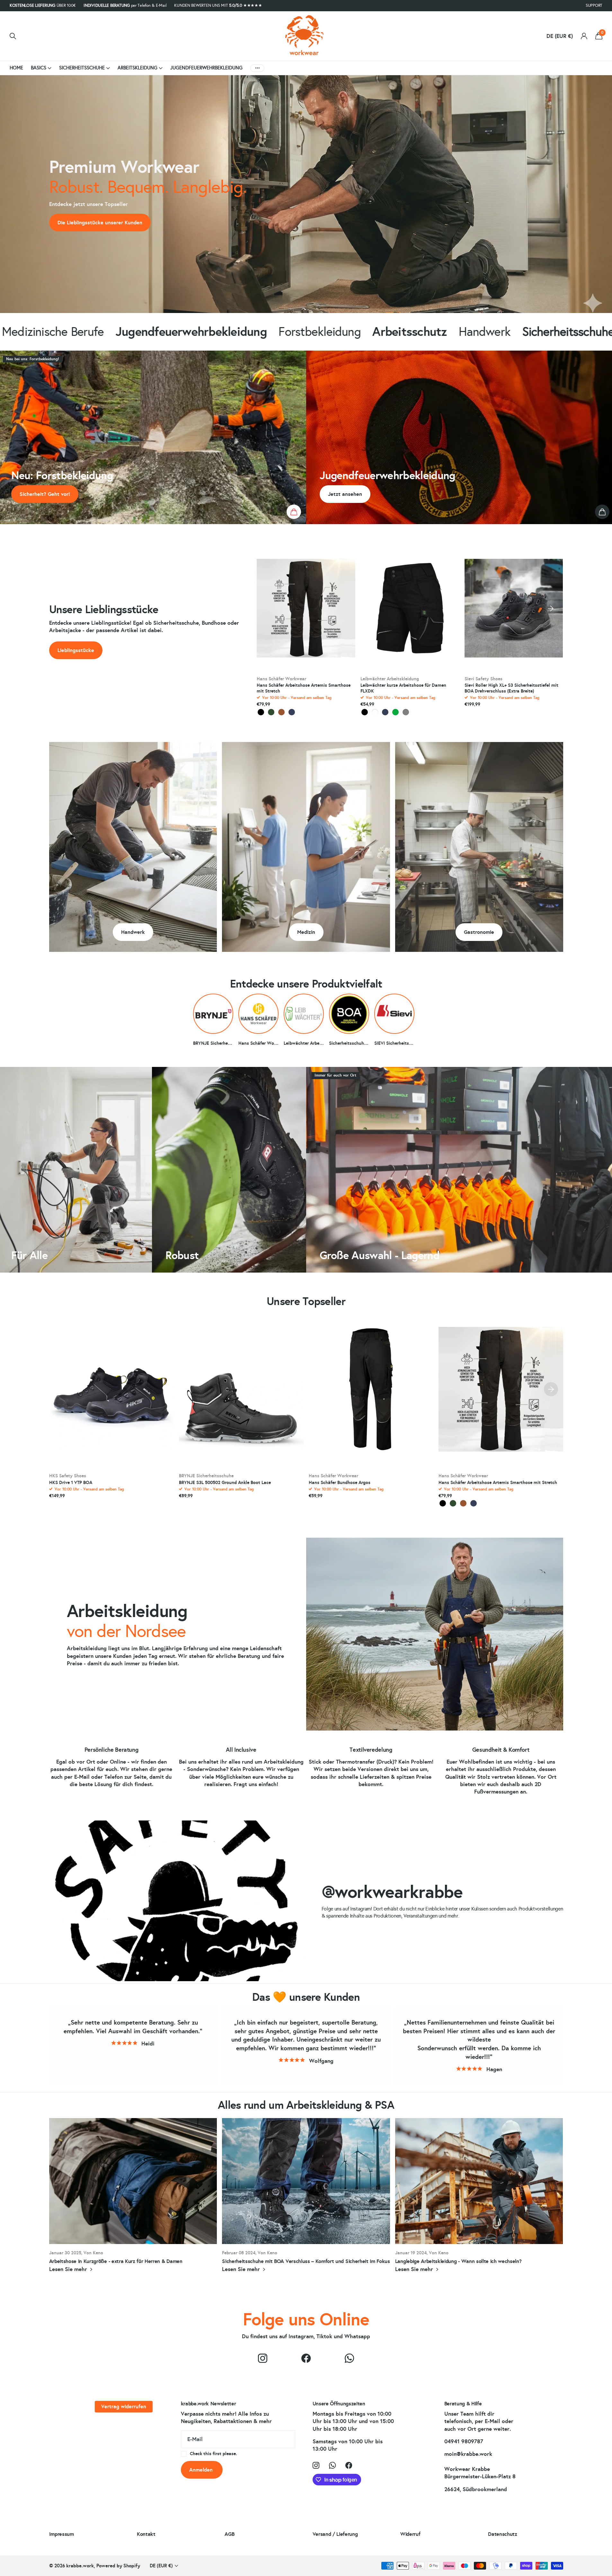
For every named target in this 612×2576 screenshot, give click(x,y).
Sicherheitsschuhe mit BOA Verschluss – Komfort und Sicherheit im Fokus (306, 2199)
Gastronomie (479, 932)
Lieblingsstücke (76, 650)
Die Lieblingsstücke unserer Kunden (100, 223)
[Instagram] (263, 2358)
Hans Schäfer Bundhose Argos (340, 1483)
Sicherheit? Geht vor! (45, 494)
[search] (13, 36)
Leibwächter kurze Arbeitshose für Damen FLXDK (403, 688)
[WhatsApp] (349, 2358)
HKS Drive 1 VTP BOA (71, 1483)
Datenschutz (502, 2534)
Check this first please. (213, 2454)
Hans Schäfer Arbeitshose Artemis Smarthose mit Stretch (304, 688)
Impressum (62, 2534)
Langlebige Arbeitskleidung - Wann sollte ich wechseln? (479, 2199)
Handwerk (133, 932)
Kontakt (146, 2534)
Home (16, 68)
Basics (39, 68)
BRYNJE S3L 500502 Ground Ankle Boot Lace (225, 1483)
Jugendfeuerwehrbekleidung (206, 68)
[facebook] (306, 2358)
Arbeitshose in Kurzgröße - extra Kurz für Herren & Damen (133, 2199)
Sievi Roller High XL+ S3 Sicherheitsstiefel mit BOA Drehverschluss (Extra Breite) (511, 688)
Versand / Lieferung (335, 2534)
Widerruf (410, 2534)
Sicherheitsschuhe (82, 68)
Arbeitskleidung (137, 68)
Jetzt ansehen (345, 494)
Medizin (306, 932)
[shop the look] (294, 512)
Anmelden (202, 2470)
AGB (229, 2534)
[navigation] (551, 608)
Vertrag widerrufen (124, 2406)
